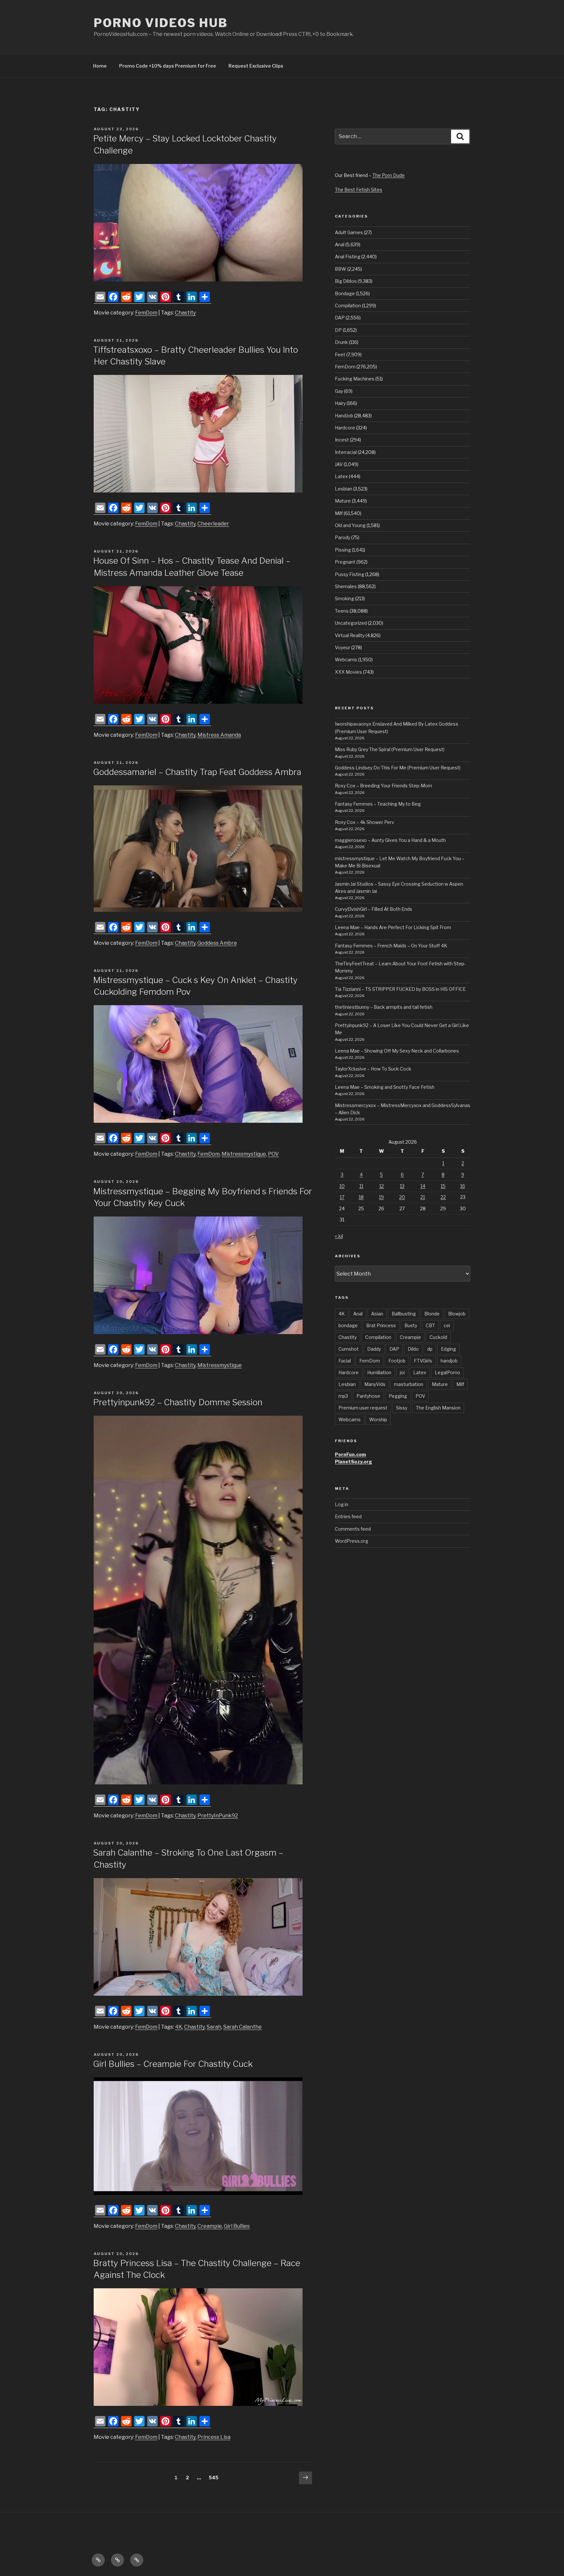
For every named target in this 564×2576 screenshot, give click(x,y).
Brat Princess (381, 1325)
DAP (340, 318)
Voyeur (343, 647)
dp (430, 1349)
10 (342, 1186)
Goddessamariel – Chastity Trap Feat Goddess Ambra (197, 772)
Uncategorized (351, 623)
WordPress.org (352, 1541)
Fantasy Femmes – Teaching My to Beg (378, 804)
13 (402, 1186)
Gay (339, 391)
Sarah (214, 2027)
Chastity (185, 313)
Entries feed (348, 1516)
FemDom (146, 313)
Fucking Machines (355, 379)
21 (423, 1197)
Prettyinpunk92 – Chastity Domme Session (178, 1402)
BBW (341, 269)
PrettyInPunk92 (218, 1816)
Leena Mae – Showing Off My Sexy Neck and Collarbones (397, 1051)
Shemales (346, 586)
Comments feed (353, 1529)
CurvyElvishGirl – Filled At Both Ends (374, 909)
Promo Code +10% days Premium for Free (168, 66)
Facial (345, 1361)
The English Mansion (438, 1408)
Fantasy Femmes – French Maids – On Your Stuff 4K (391, 946)
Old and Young (350, 525)
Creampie (210, 2226)
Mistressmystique (244, 1154)
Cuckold (438, 1337)
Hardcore (345, 428)
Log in (342, 1504)
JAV (339, 464)
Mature (343, 501)
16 (463, 1186)
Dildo (413, 1349)
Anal (340, 244)
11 (361, 1186)
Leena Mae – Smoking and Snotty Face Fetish (385, 1087)
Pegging (398, 1396)
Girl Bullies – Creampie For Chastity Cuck (173, 2064)
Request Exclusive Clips (256, 66)
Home (100, 66)
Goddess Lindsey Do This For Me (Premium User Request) (398, 768)
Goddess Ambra (217, 943)
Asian (377, 1314)
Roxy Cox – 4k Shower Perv (365, 822)
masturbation (409, 1384)
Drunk (341, 342)
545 (215, 2477)
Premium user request (363, 1408)
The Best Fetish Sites (359, 190)
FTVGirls (423, 1361)
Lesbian (344, 489)
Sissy (402, 1408)
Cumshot (349, 1349)
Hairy (340, 403)
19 (381, 1197)
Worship (378, 1419)
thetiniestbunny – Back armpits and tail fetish (384, 1007)
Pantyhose (368, 1396)
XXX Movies (348, 672)
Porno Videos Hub (161, 23)
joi (402, 1372)
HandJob (344, 416)
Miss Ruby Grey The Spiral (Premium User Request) (390, 749)
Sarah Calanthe (243, 2027)
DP (338, 330)
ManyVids (375, 1384)
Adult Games (349, 232)
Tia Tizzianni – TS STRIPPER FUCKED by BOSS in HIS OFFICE (400, 989)
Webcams (346, 660)
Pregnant (345, 562)
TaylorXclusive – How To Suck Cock (373, 1069)
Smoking (345, 598)
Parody (343, 537)
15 (443, 1186)
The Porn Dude (389, 175)
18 (361, 1197)
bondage (348, 1325)
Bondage (345, 293)
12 (382, 1186)
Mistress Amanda (219, 735)
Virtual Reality (350, 635)
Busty (411, 1325)
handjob (449, 1361)
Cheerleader (213, 524)
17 (342, 1197)
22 (443, 1197)
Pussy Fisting (350, 574)
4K (179, 2027)
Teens (342, 611)
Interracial (346, 452)
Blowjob (457, 1314)
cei (447, 1325)
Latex (341, 476)
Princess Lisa (214, 2437)
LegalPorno (447, 1372)
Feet (340, 354)
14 (423, 1186)
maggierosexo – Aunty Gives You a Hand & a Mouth (390, 840)
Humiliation (379, 1372)
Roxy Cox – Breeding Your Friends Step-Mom (384, 786)
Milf (339, 513)
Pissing (343, 550)
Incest (342, 440)
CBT (430, 1325)
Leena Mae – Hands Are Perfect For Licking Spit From (393, 927)
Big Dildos (346, 281)
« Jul (339, 1236)
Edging (448, 1349)
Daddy (374, 1349)
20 (402, 1197)
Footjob (397, 1361)
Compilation (348, 306)
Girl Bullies (237, 2226)
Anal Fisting (348, 257)
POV (273, 1154)
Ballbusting (404, 1314)
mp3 (343, 1396)
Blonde (432, 1314)
